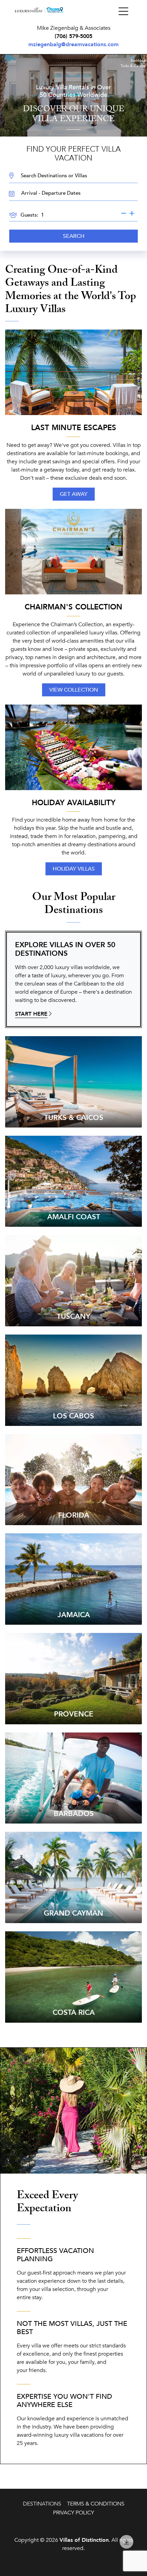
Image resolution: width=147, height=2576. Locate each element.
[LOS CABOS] (73, 1380)
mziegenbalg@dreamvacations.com (73, 44)
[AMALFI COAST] (73, 1181)
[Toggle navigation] (123, 12)
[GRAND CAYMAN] (73, 1877)
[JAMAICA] (73, 1579)
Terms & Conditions (96, 2504)
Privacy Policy (73, 2513)
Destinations (42, 2504)
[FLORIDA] (73, 1479)
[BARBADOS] (73, 1778)
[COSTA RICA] (73, 1976)
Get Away (74, 494)
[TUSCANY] (73, 1280)
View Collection (74, 690)
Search (74, 236)
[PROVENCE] (73, 1678)
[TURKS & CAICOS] (73, 1081)
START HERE (31, 1014)
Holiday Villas (74, 869)
